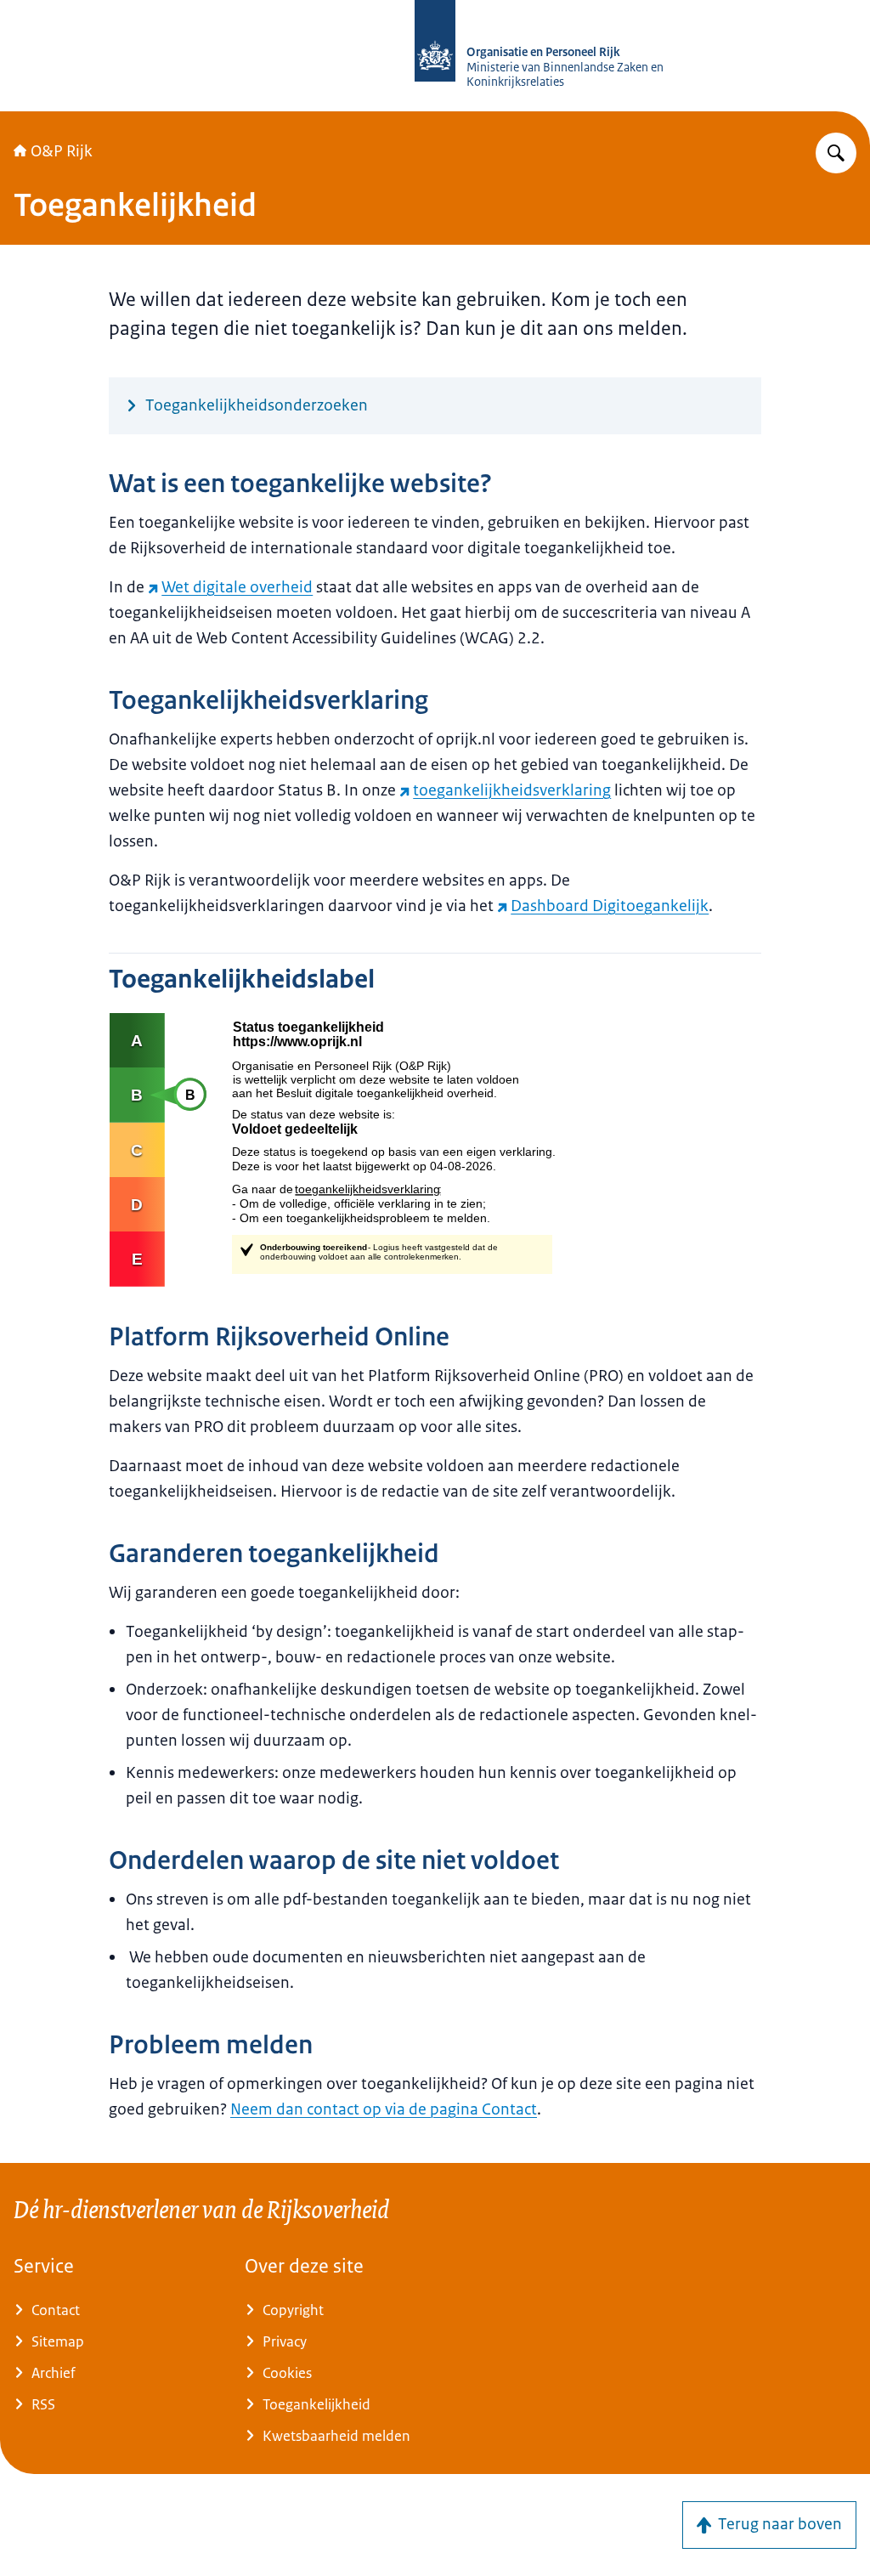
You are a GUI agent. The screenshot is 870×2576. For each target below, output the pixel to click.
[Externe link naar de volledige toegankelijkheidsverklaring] (435, 1150)
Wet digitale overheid (237, 587)
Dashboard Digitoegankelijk (610, 906)
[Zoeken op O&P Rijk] (836, 153)
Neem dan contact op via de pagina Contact (384, 2109)
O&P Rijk (62, 151)
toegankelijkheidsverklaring (512, 790)
